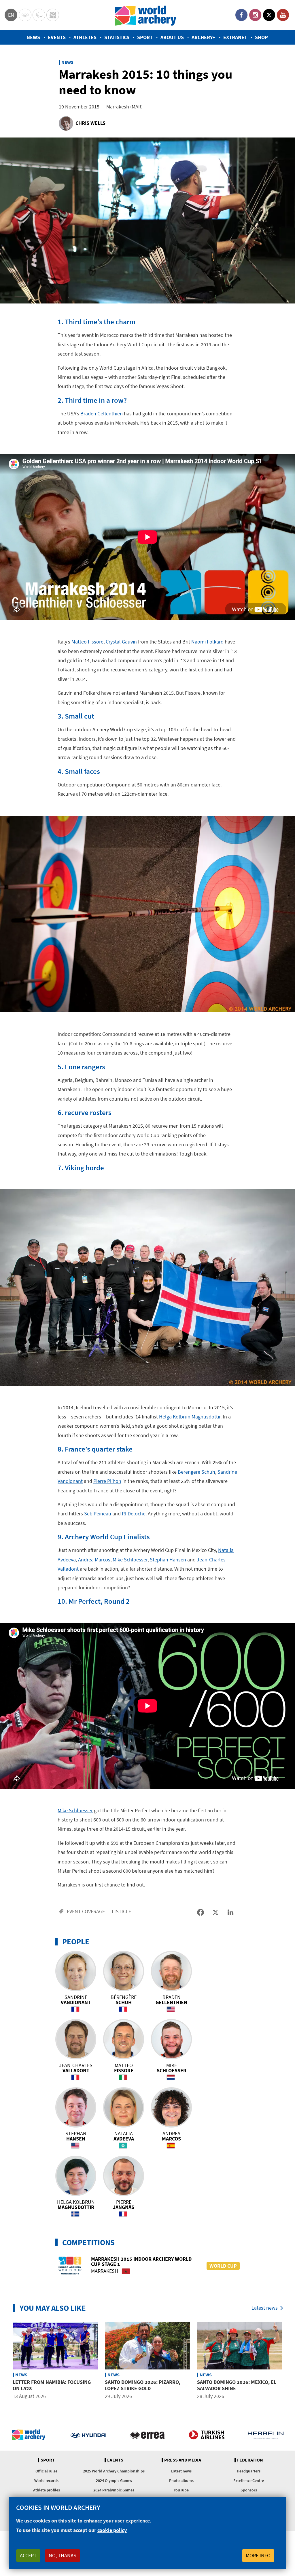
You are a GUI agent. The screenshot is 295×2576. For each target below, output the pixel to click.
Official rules (46, 2471)
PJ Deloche (134, 1514)
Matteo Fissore (87, 642)
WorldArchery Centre (53, 15)
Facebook (241, 15)
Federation (250, 2460)
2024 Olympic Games (114, 2480)
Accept (28, 2555)
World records (46, 2480)
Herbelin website (266, 2435)
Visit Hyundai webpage (88, 2435)
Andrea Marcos (94, 1560)
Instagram (255, 15)
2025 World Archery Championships (114, 2471)
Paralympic (39, 15)
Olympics (25, 15)
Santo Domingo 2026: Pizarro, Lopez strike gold (143, 2385)
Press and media (183, 2460)
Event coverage (86, 1911)
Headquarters (249, 2471)
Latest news (265, 2308)
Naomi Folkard (207, 642)
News (33, 37)
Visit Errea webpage (147, 2435)
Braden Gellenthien (102, 414)
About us (172, 37)
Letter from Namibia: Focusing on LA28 (52, 2385)
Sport (145, 37)
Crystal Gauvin (121, 642)
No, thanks (63, 2555)
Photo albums (181, 2480)
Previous (5, 2361)
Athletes (85, 37)
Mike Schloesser (130, 1560)
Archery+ (204, 37)
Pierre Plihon (107, 1481)
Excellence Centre (249, 2480)
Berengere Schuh (196, 1472)
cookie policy (112, 2530)
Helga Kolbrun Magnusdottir (190, 1417)
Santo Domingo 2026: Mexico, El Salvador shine (237, 2385)
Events (57, 37)
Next (290, 2361)
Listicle (121, 1911)
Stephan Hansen (168, 1560)
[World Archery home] (31, 2435)
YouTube (283, 15)
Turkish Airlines (207, 2435)
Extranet (235, 37)
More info (258, 2555)
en (11, 15)
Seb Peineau (98, 1514)
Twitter (269, 15)
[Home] (145, 15)
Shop (261, 37)
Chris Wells (90, 123)
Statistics (117, 37)
